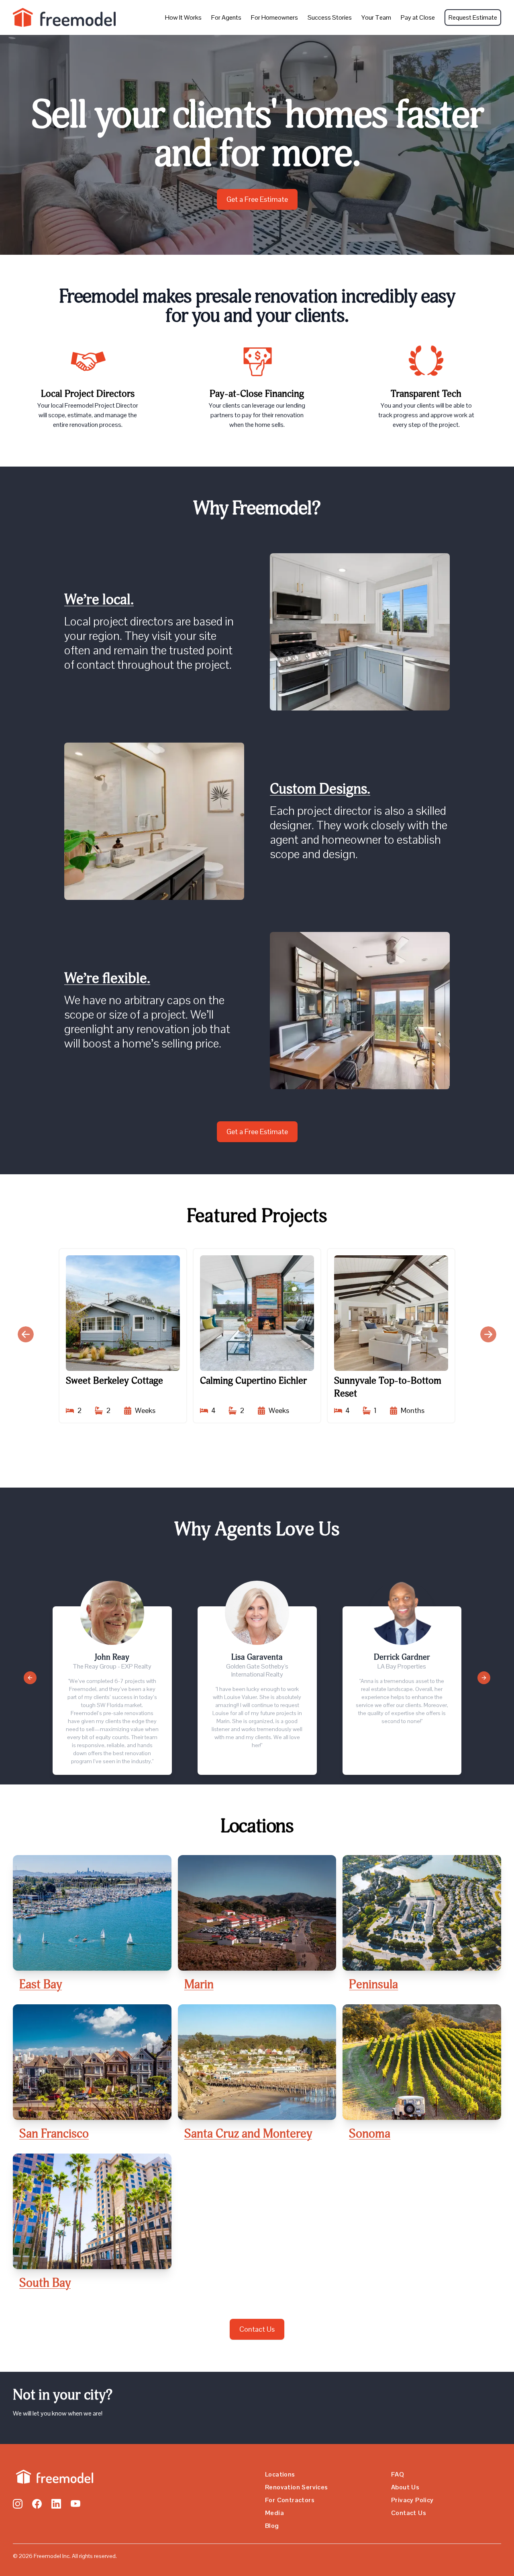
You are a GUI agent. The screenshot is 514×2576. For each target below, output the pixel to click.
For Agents (226, 17)
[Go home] (53, 2477)
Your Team (376, 17)
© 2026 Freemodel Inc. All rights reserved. (65, 2556)
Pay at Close (418, 17)
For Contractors (290, 2500)
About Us (405, 2487)
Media (274, 2513)
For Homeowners (274, 17)
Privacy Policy (412, 2500)
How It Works (183, 17)
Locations (280, 2474)
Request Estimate (473, 17)
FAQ (398, 2474)
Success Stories (330, 17)
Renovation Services (297, 2487)
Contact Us (257, 2329)
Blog (272, 2526)
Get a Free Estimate (257, 199)
